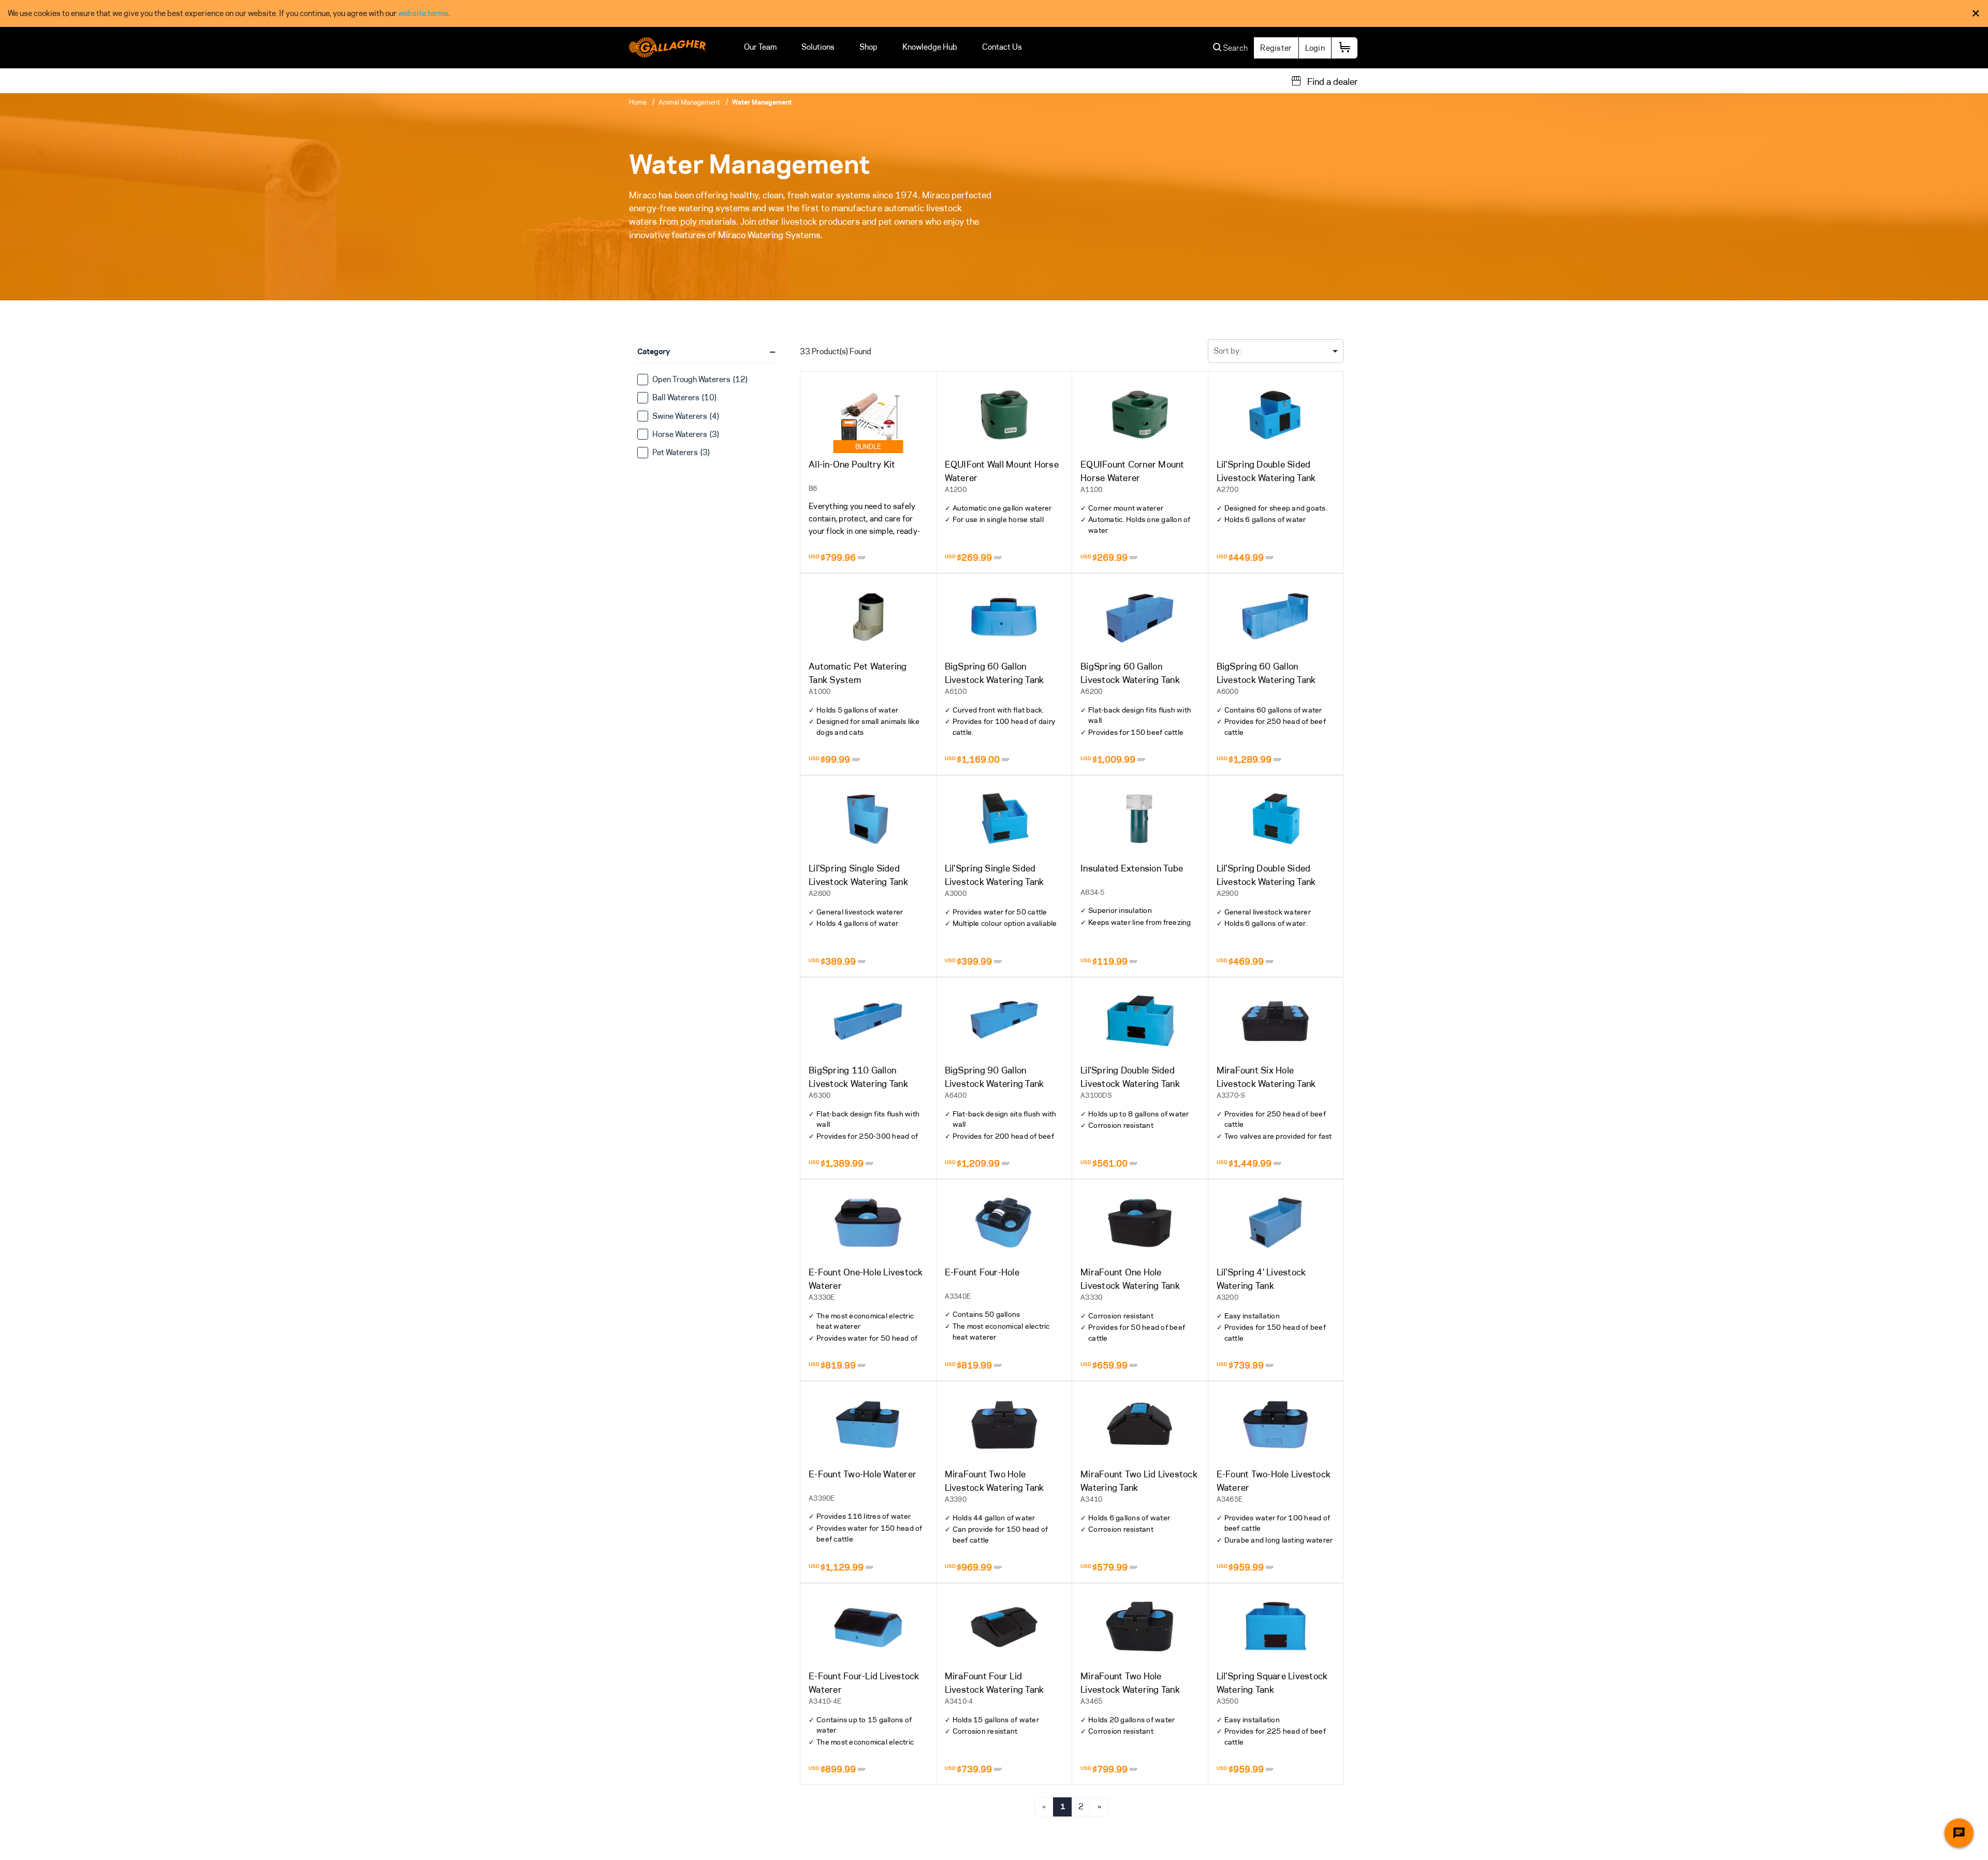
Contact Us (1002, 47)
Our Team (760, 47)
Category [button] (706, 352)
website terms (423, 13)
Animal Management (689, 102)
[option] (707, 380)
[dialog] (994, 13)
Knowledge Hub (930, 47)
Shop (868, 47)
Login (1315, 48)
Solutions (818, 47)
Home (638, 102)
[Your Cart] (1344, 48)
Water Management (762, 102)
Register (1276, 48)
